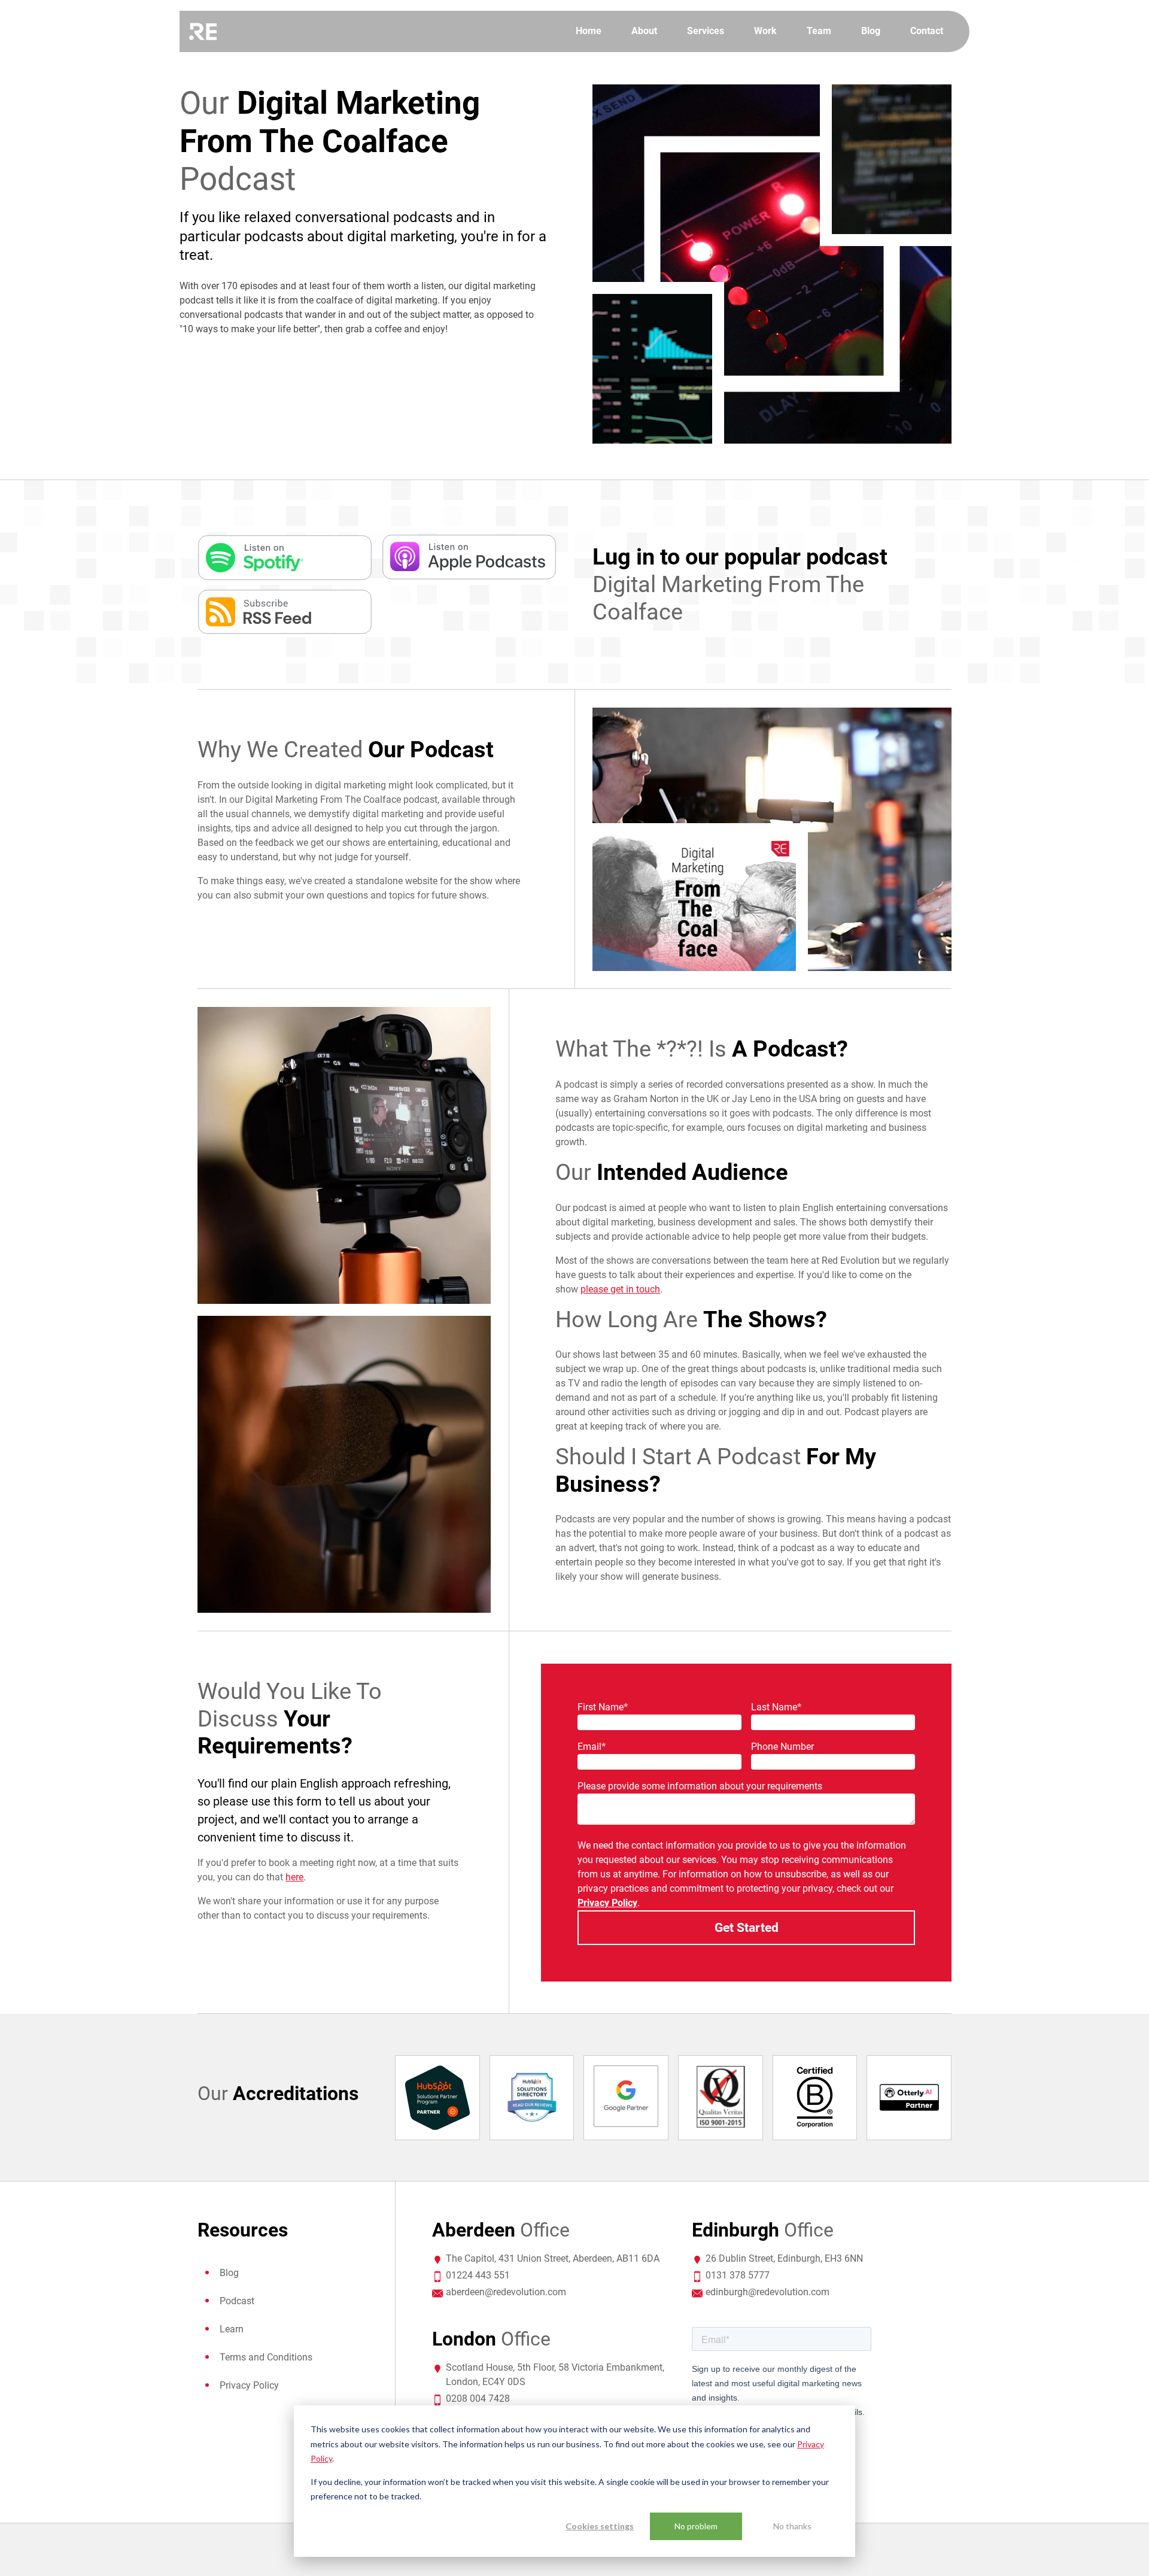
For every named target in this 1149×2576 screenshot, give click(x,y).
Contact (927, 31)
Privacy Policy (607, 1903)
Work (765, 31)
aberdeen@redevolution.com (506, 2292)
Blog (871, 31)
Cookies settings (600, 2526)
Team (819, 31)
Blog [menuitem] (229, 2273)
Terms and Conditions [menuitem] (266, 2357)
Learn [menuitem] (232, 2329)
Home (589, 31)
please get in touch (620, 1289)
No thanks (792, 2526)
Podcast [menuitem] (237, 2301)
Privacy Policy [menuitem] (249, 2385)
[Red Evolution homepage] (203, 32)
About (644, 31)
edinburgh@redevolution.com (767, 2292)
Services (706, 31)
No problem (696, 2526)
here (294, 1877)
